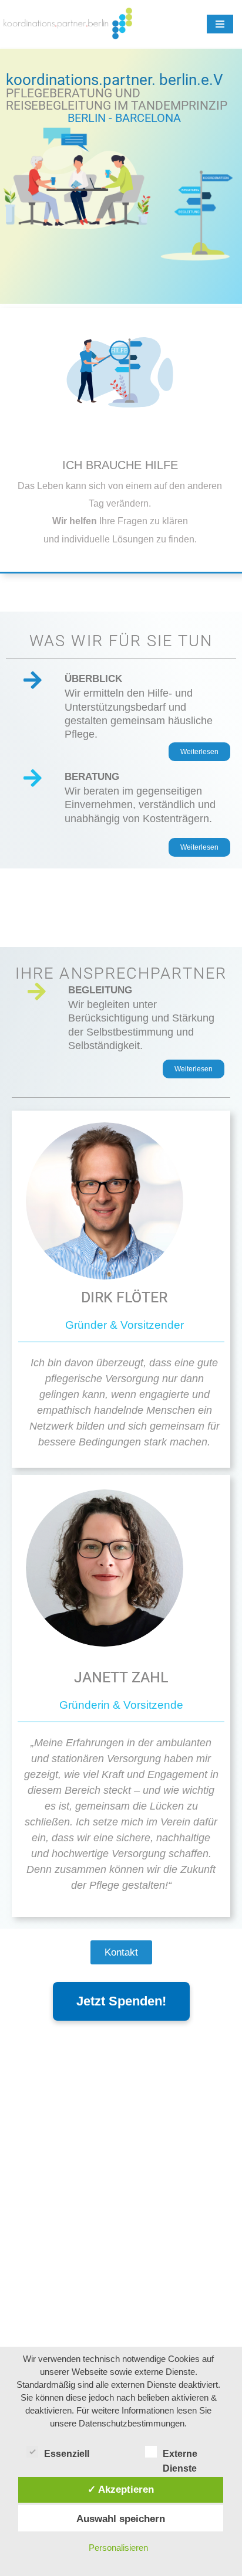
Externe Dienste (180, 2455)
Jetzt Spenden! (121, 2001)
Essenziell (67, 2454)
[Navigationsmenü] (220, 24)
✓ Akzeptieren (121, 2489)
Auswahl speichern (121, 2519)
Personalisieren (118, 2548)
